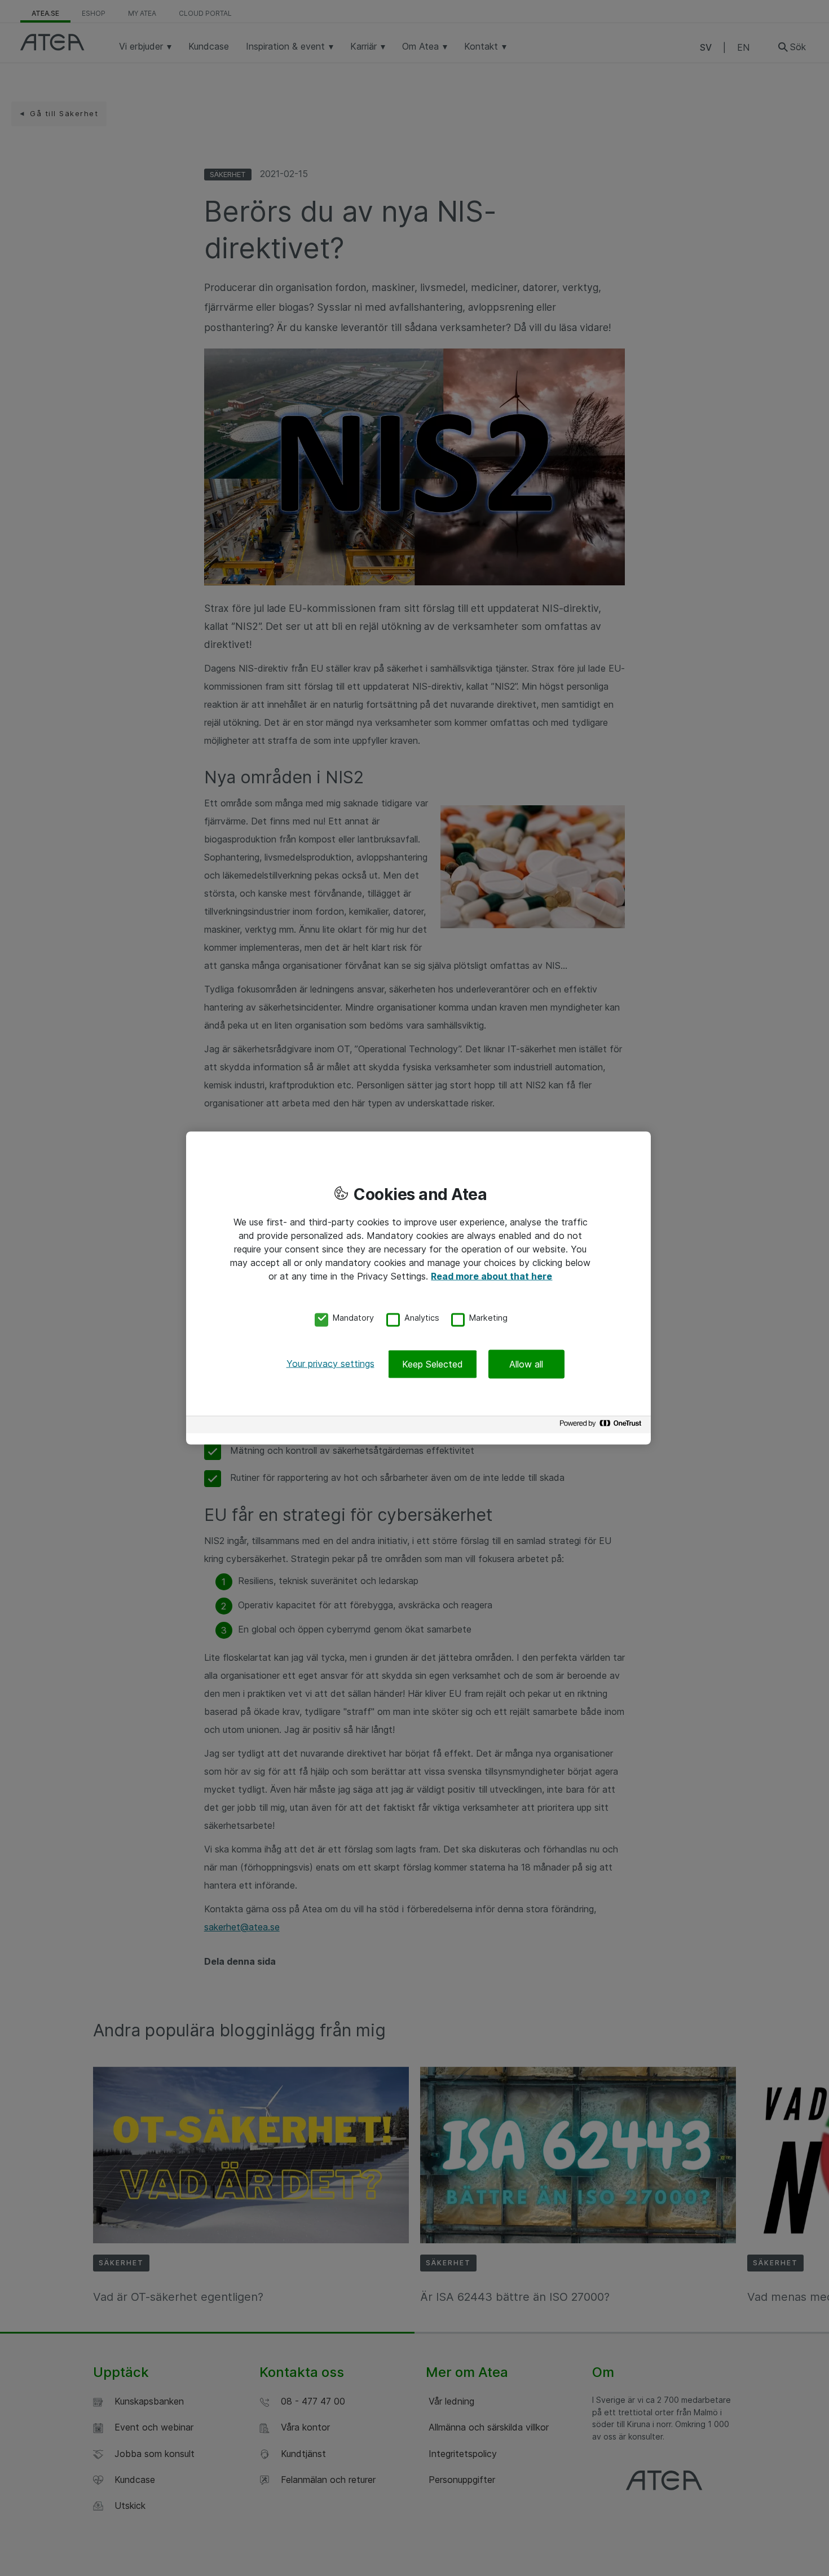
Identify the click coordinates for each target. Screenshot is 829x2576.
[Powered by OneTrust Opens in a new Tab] (602, 1426)
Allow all (526, 1364)
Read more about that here (491, 1276)
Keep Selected (433, 1364)
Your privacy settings (330, 1363)
